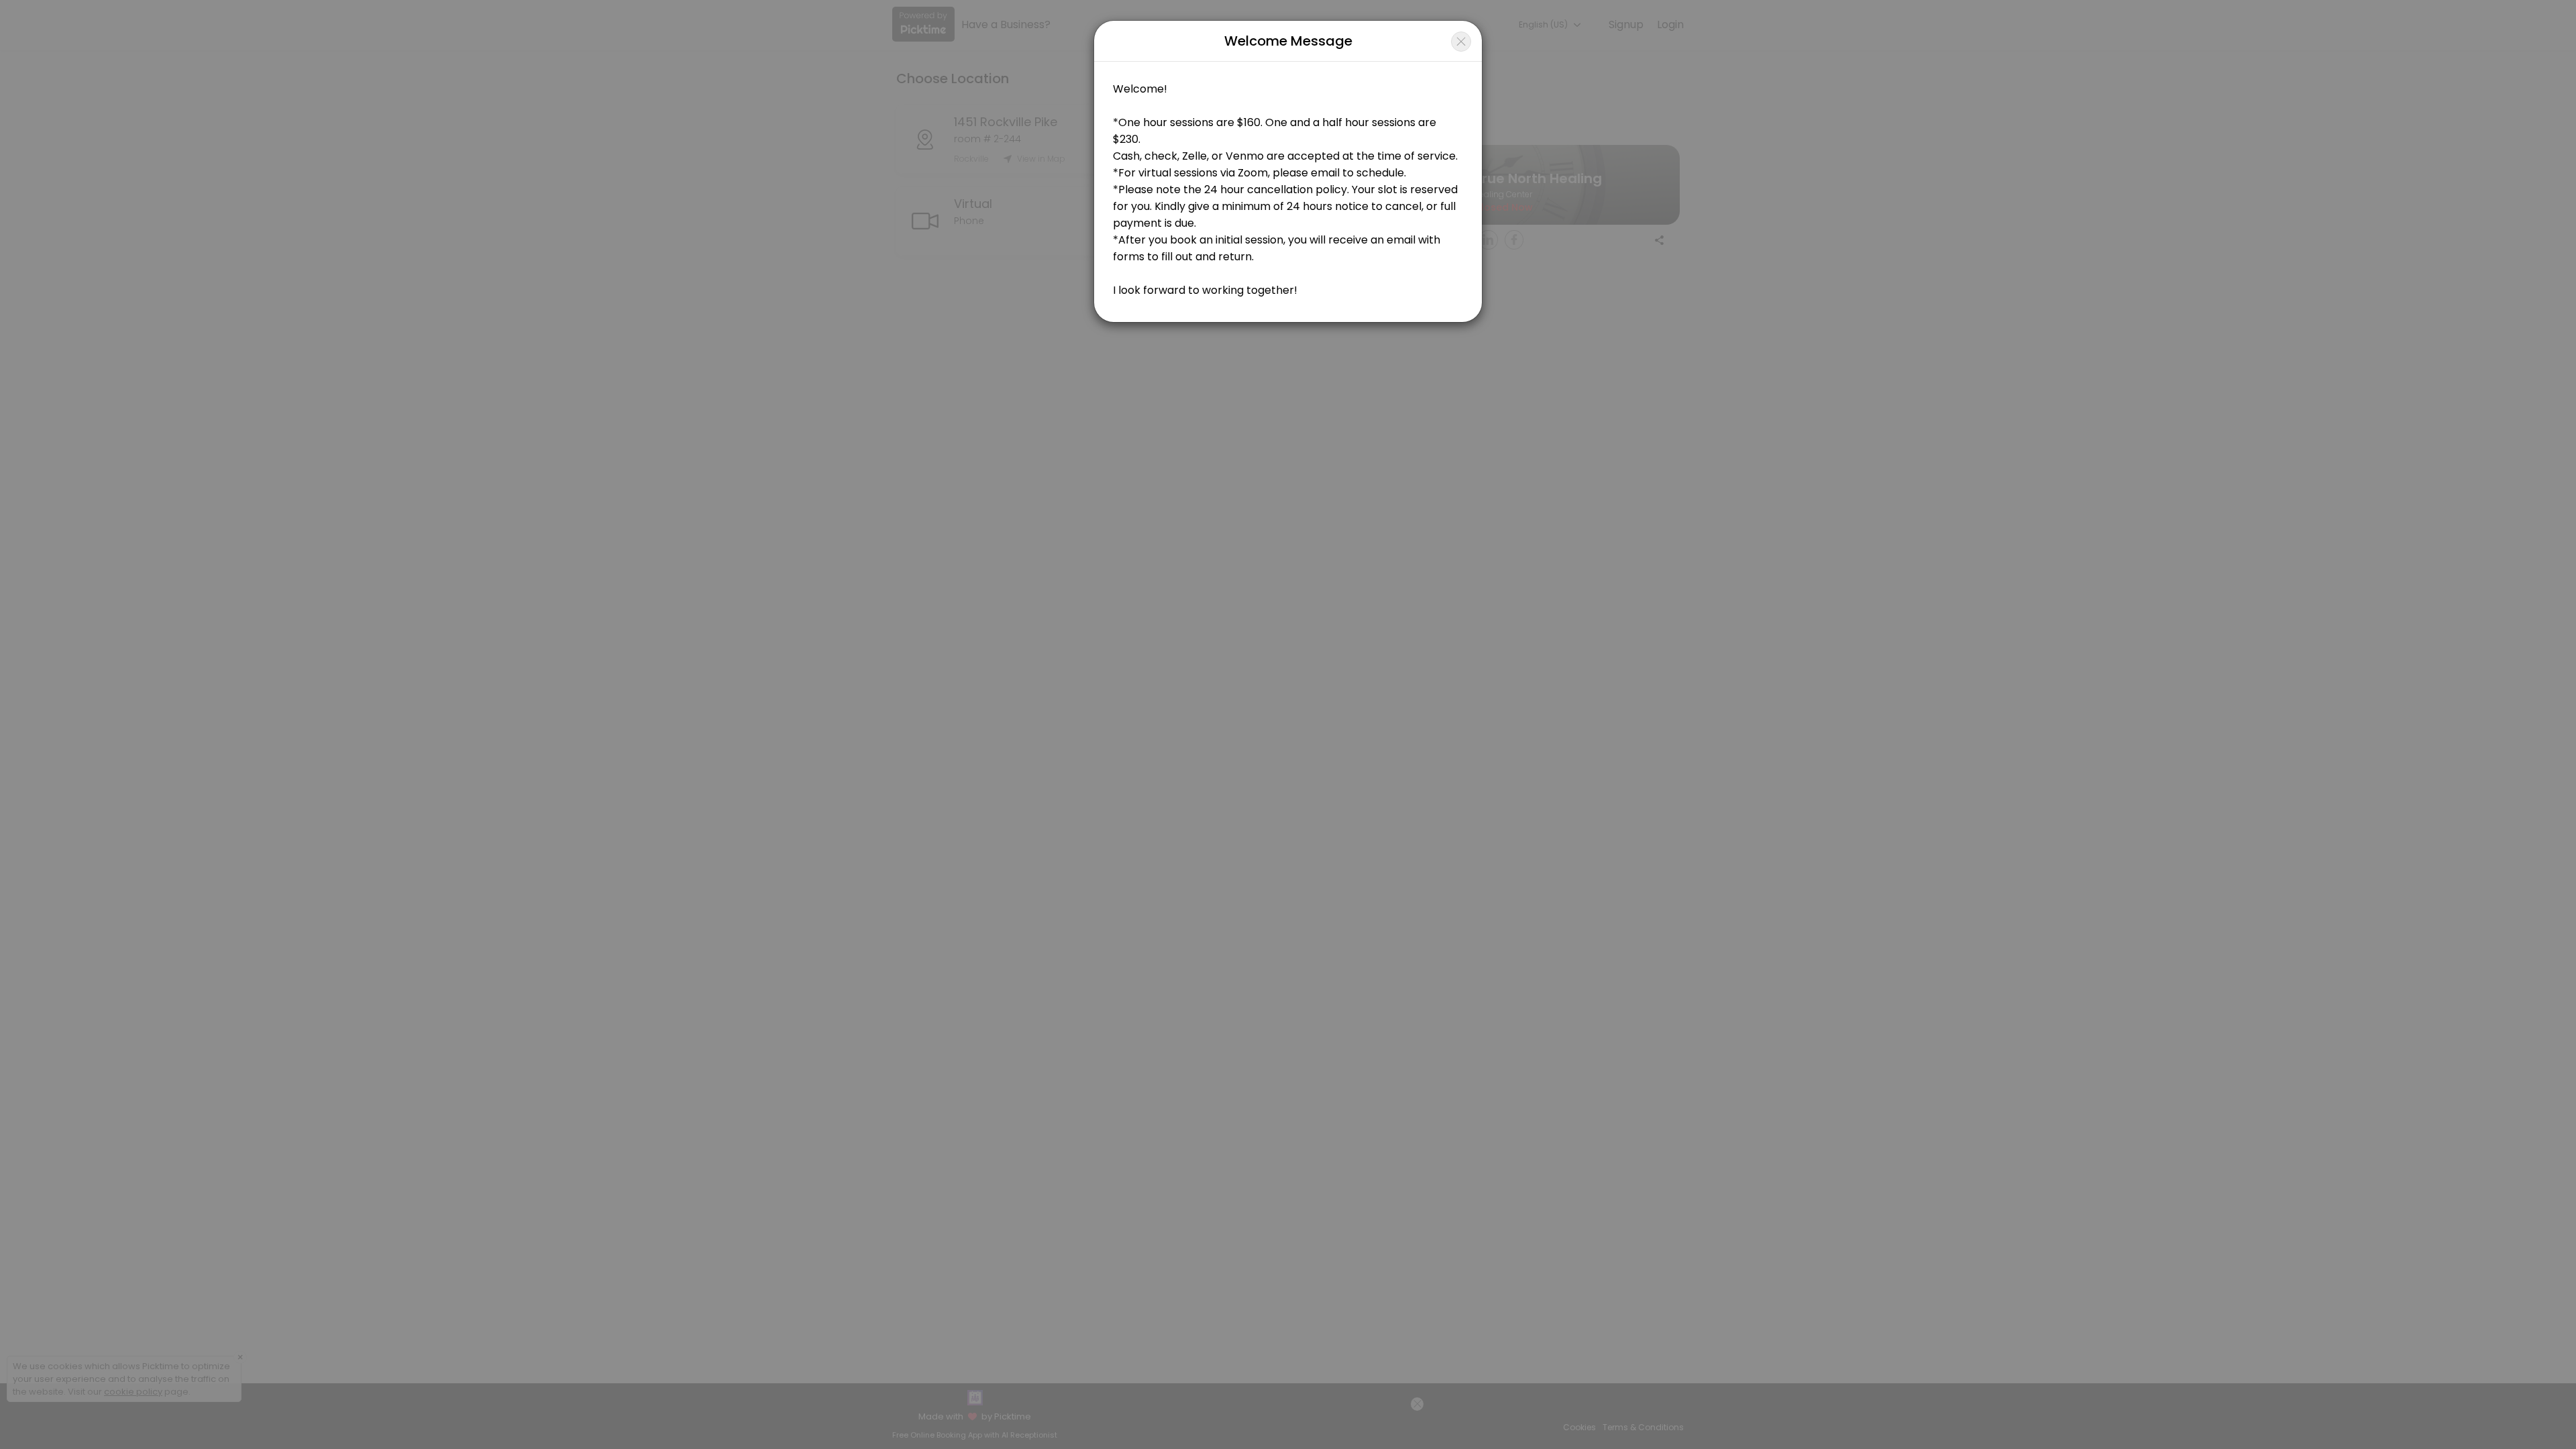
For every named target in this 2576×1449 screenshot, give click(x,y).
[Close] (1461, 42)
